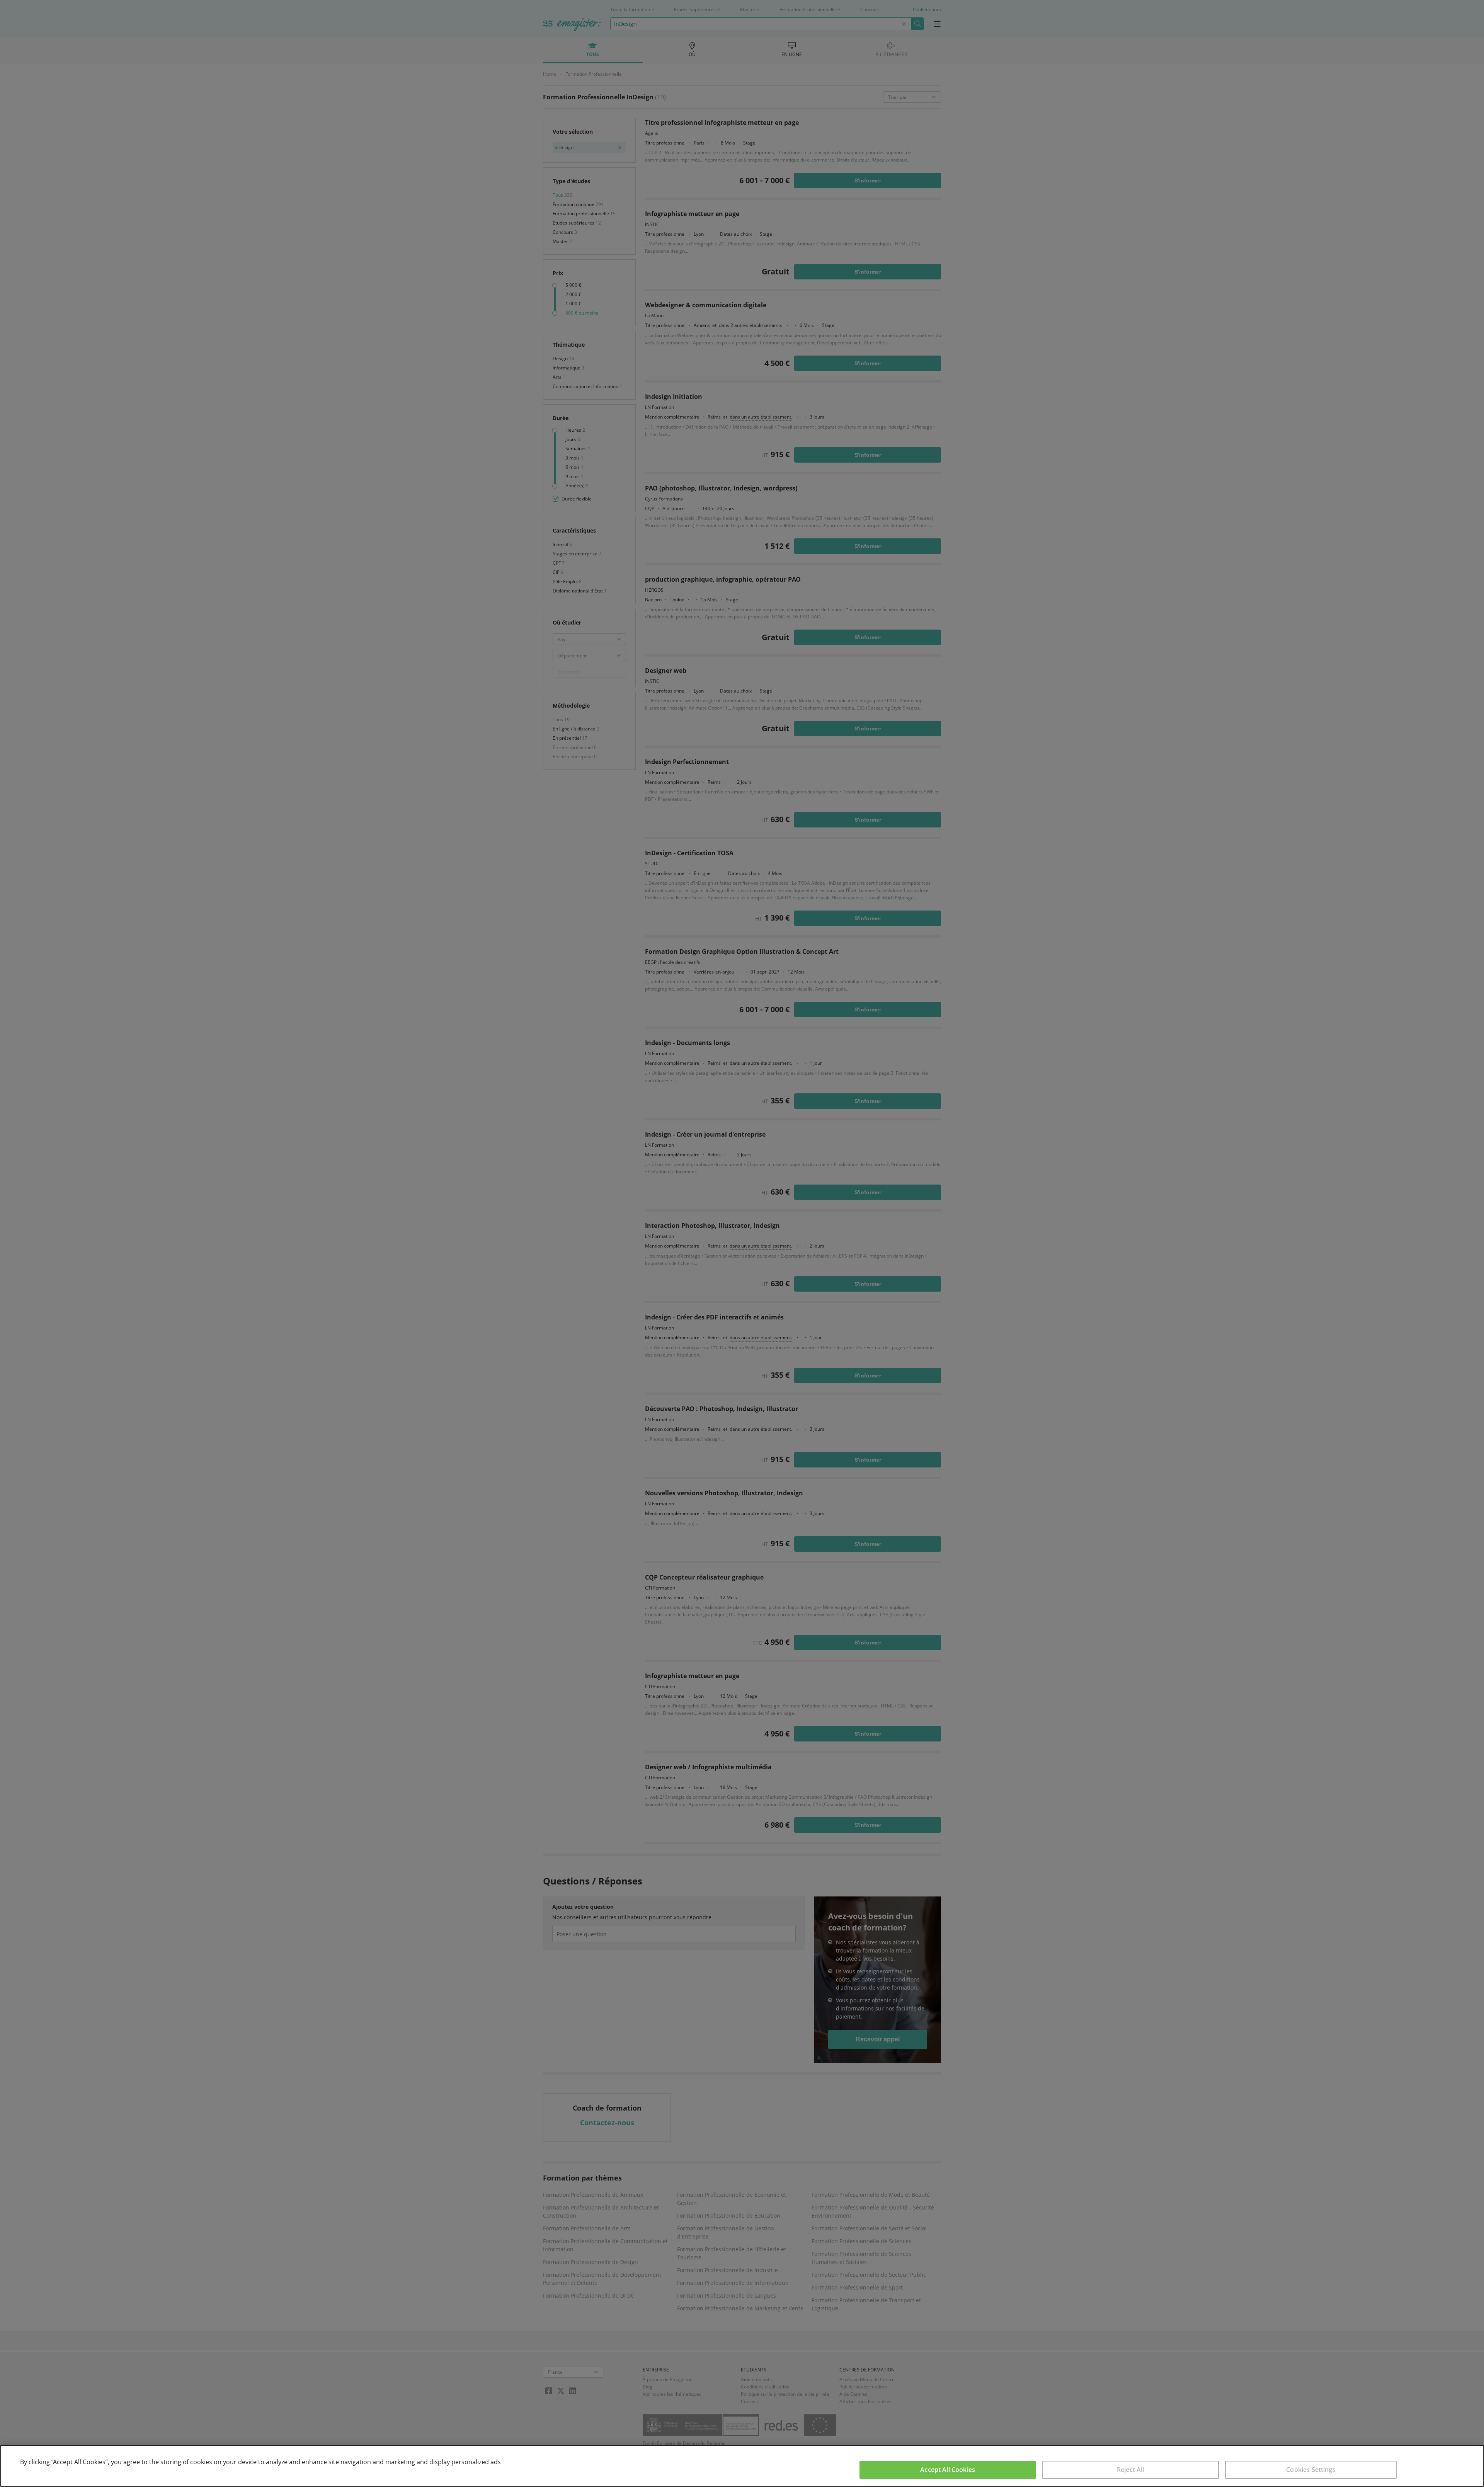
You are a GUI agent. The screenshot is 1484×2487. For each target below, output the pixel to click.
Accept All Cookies (948, 2470)
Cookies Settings (1311, 2470)
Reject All (1131, 2470)
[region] (742, 2466)
